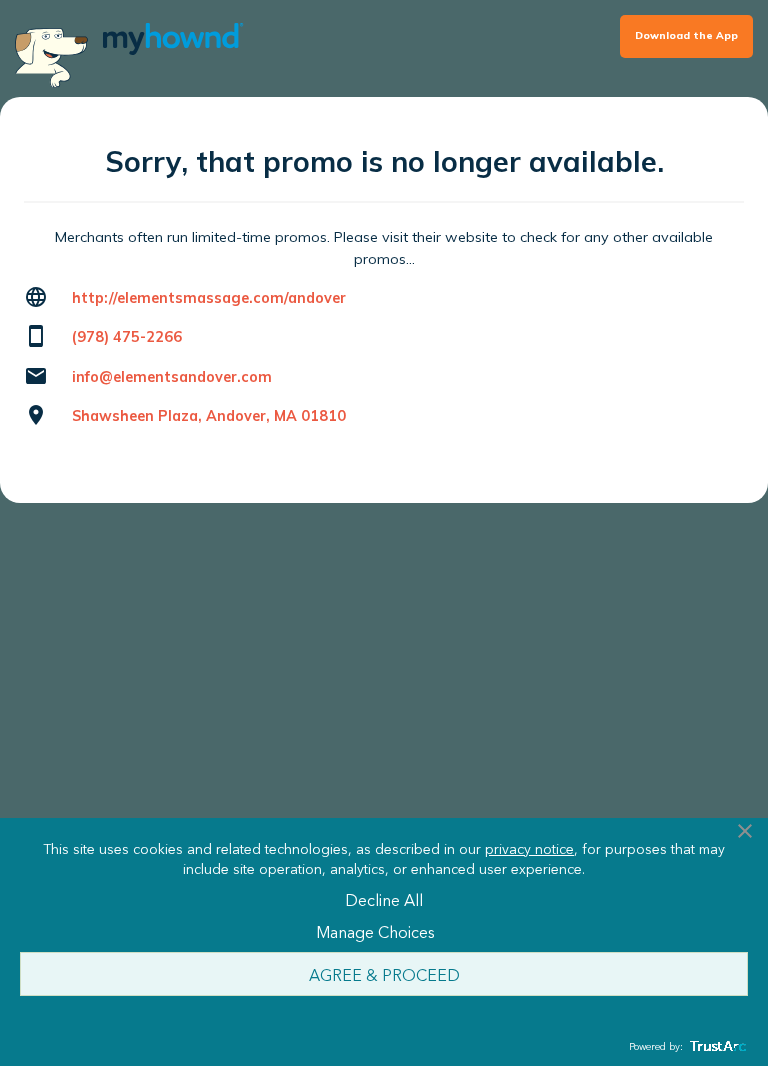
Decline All (384, 899)
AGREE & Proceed (384, 974)
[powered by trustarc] (715, 1046)
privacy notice (529, 848)
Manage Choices (375, 931)
